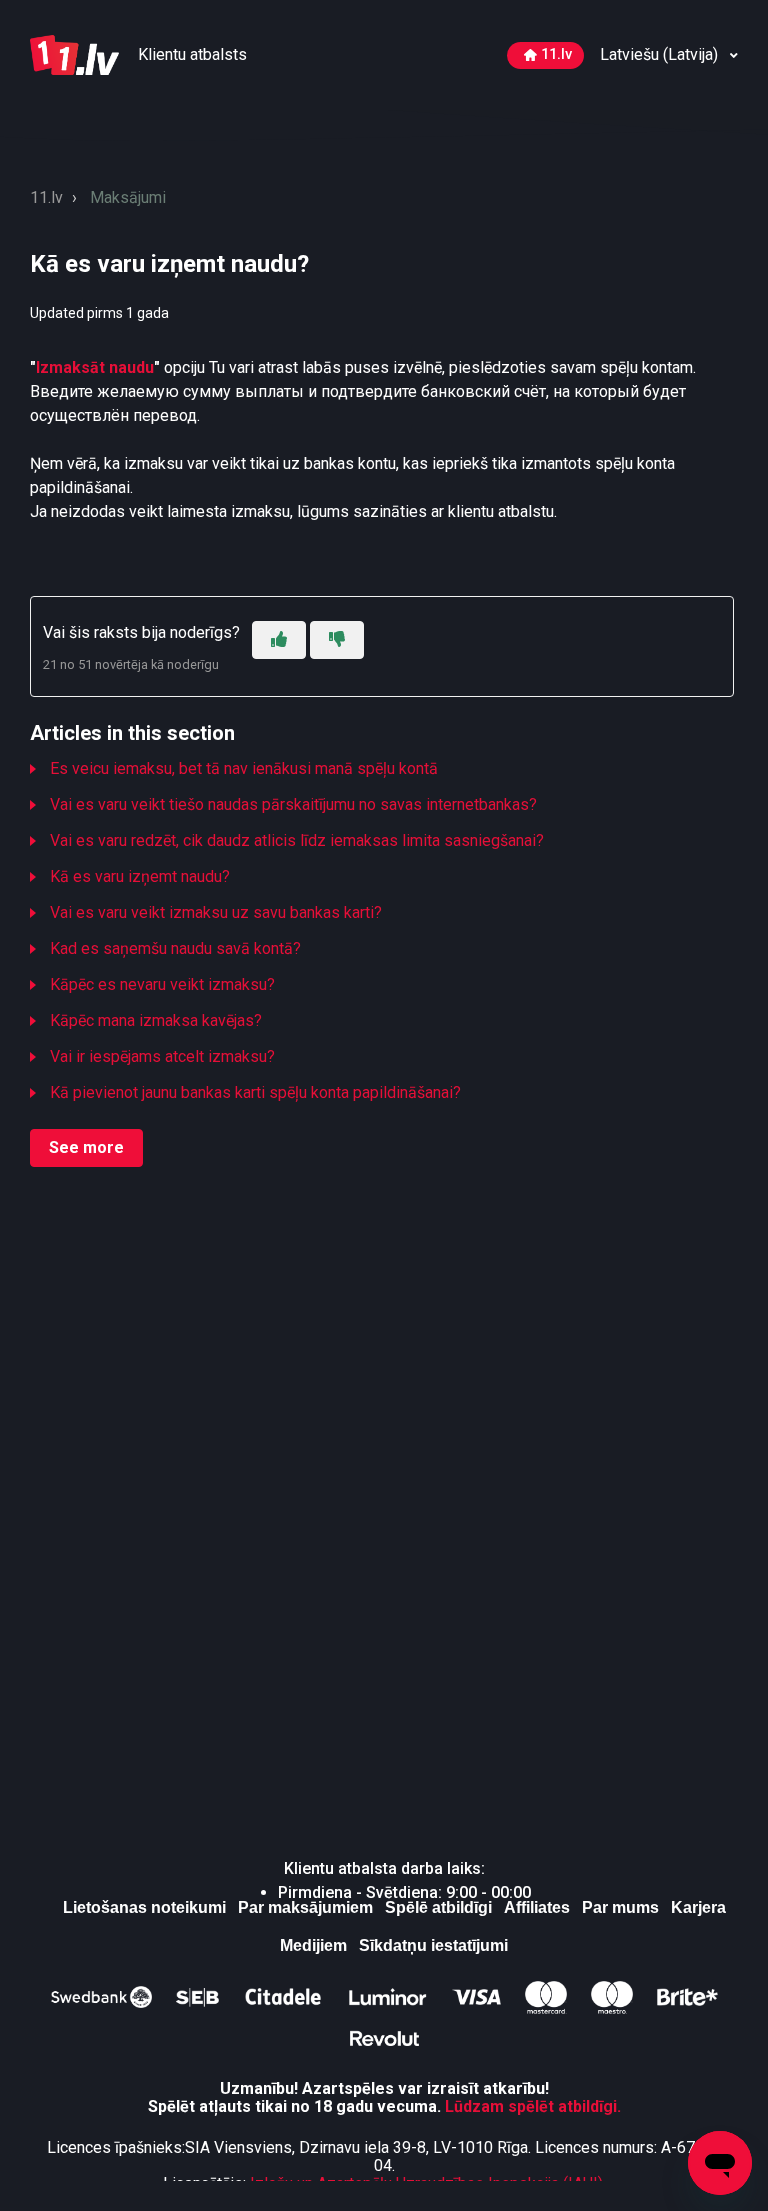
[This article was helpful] (279, 640)
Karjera (698, 1907)
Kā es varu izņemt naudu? (140, 876)
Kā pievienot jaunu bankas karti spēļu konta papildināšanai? (255, 1092)
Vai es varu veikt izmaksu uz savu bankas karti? (216, 912)
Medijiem (313, 1945)
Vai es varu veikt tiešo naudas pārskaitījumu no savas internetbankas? (293, 804)
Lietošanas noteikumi (144, 1907)
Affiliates (537, 1907)
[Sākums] (76, 53)
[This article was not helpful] (337, 640)
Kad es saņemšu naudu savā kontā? (175, 948)
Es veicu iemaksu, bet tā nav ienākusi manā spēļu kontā (244, 768)
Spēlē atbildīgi (438, 1907)
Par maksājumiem (305, 1907)
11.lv (556, 54)
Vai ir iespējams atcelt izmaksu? (162, 1056)
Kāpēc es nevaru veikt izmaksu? (162, 984)
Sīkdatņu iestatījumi (433, 1945)
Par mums (620, 1907)
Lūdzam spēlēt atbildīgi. (533, 2106)
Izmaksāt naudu (95, 367)
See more (86, 1147)
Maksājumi (128, 197)
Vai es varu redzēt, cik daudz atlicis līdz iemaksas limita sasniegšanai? (297, 840)
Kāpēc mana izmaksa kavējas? (156, 1020)
